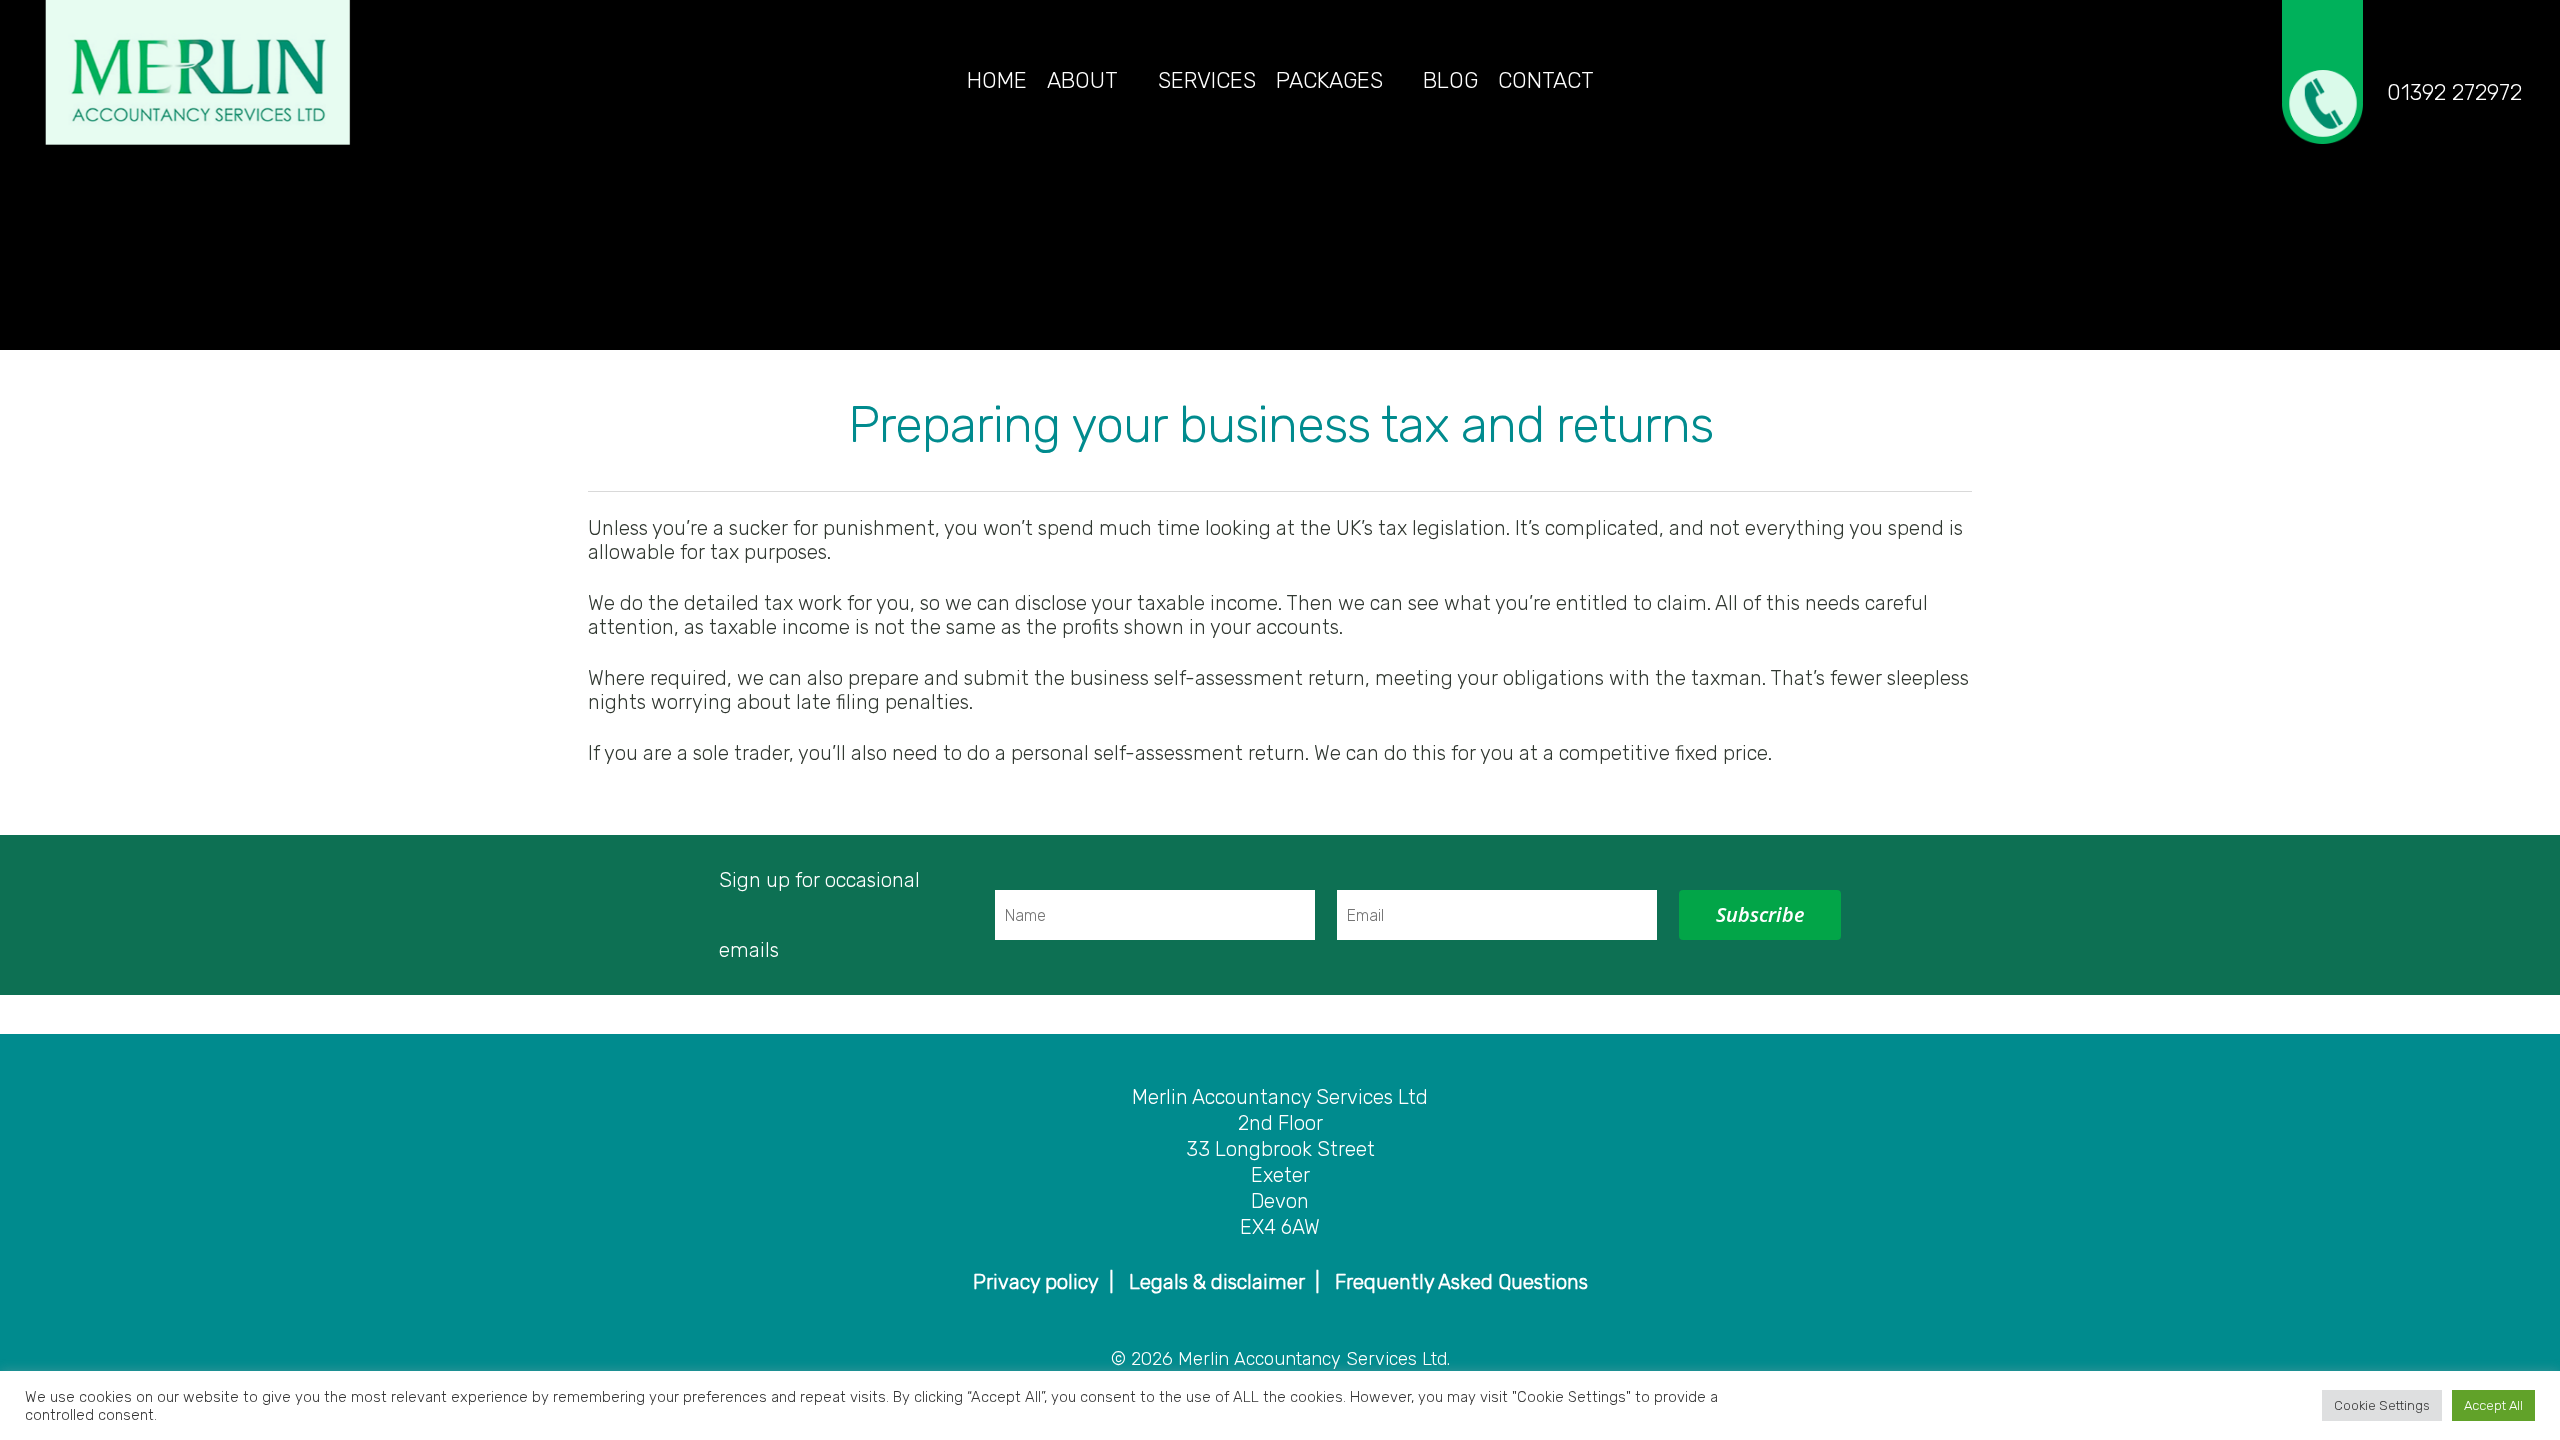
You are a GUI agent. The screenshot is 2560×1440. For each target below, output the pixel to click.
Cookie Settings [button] (2382, 1405)
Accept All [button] (2493, 1405)
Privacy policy (1036, 1282)
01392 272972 (2454, 93)
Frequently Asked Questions (1461, 1282)
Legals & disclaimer (1217, 1282)
